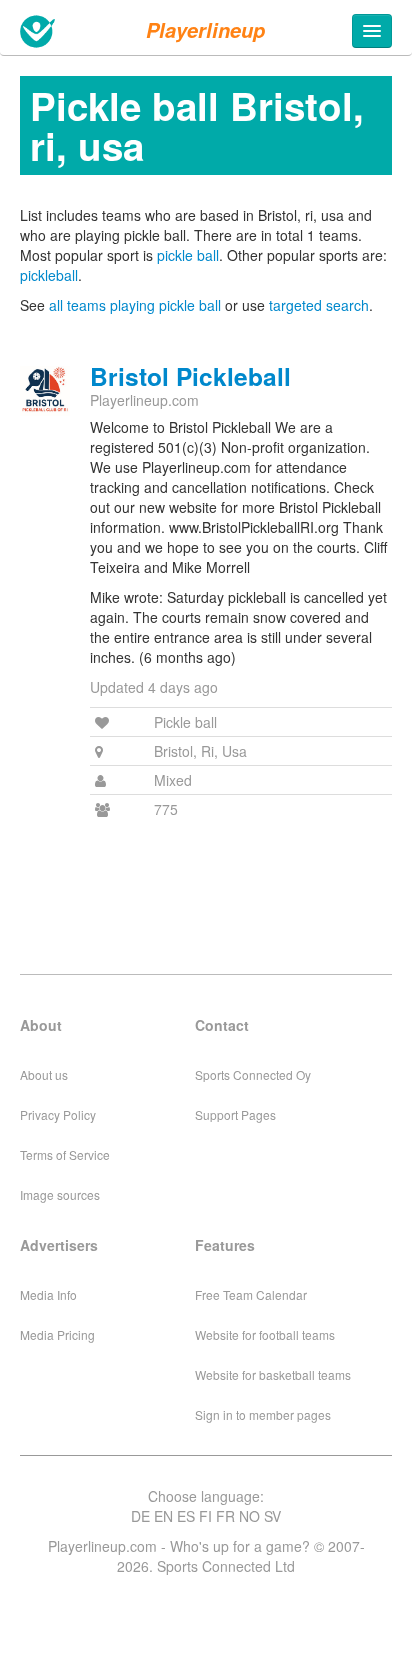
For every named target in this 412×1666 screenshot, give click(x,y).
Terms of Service (65, 1154)
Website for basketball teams (273, 1374)
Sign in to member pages (263, 1414)
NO (249, 1516)
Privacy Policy (58, 1114)
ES (186, 1516)
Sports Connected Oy (253, 1074)
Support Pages (235, 1114)
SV (272, 1516)
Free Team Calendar (251, 1294)
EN (163, 1516)
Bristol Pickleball (190, 376)
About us (44, 1074)
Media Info (48, 1294)
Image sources (60, 1194)
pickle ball (188, 255)
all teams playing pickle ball (135, 305)
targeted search (319, 305)
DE (140, 1516)
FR (225, 1516)
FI (205, 1516)
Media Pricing (57, 1334)
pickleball (49, 275)
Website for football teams (265, 1334)
